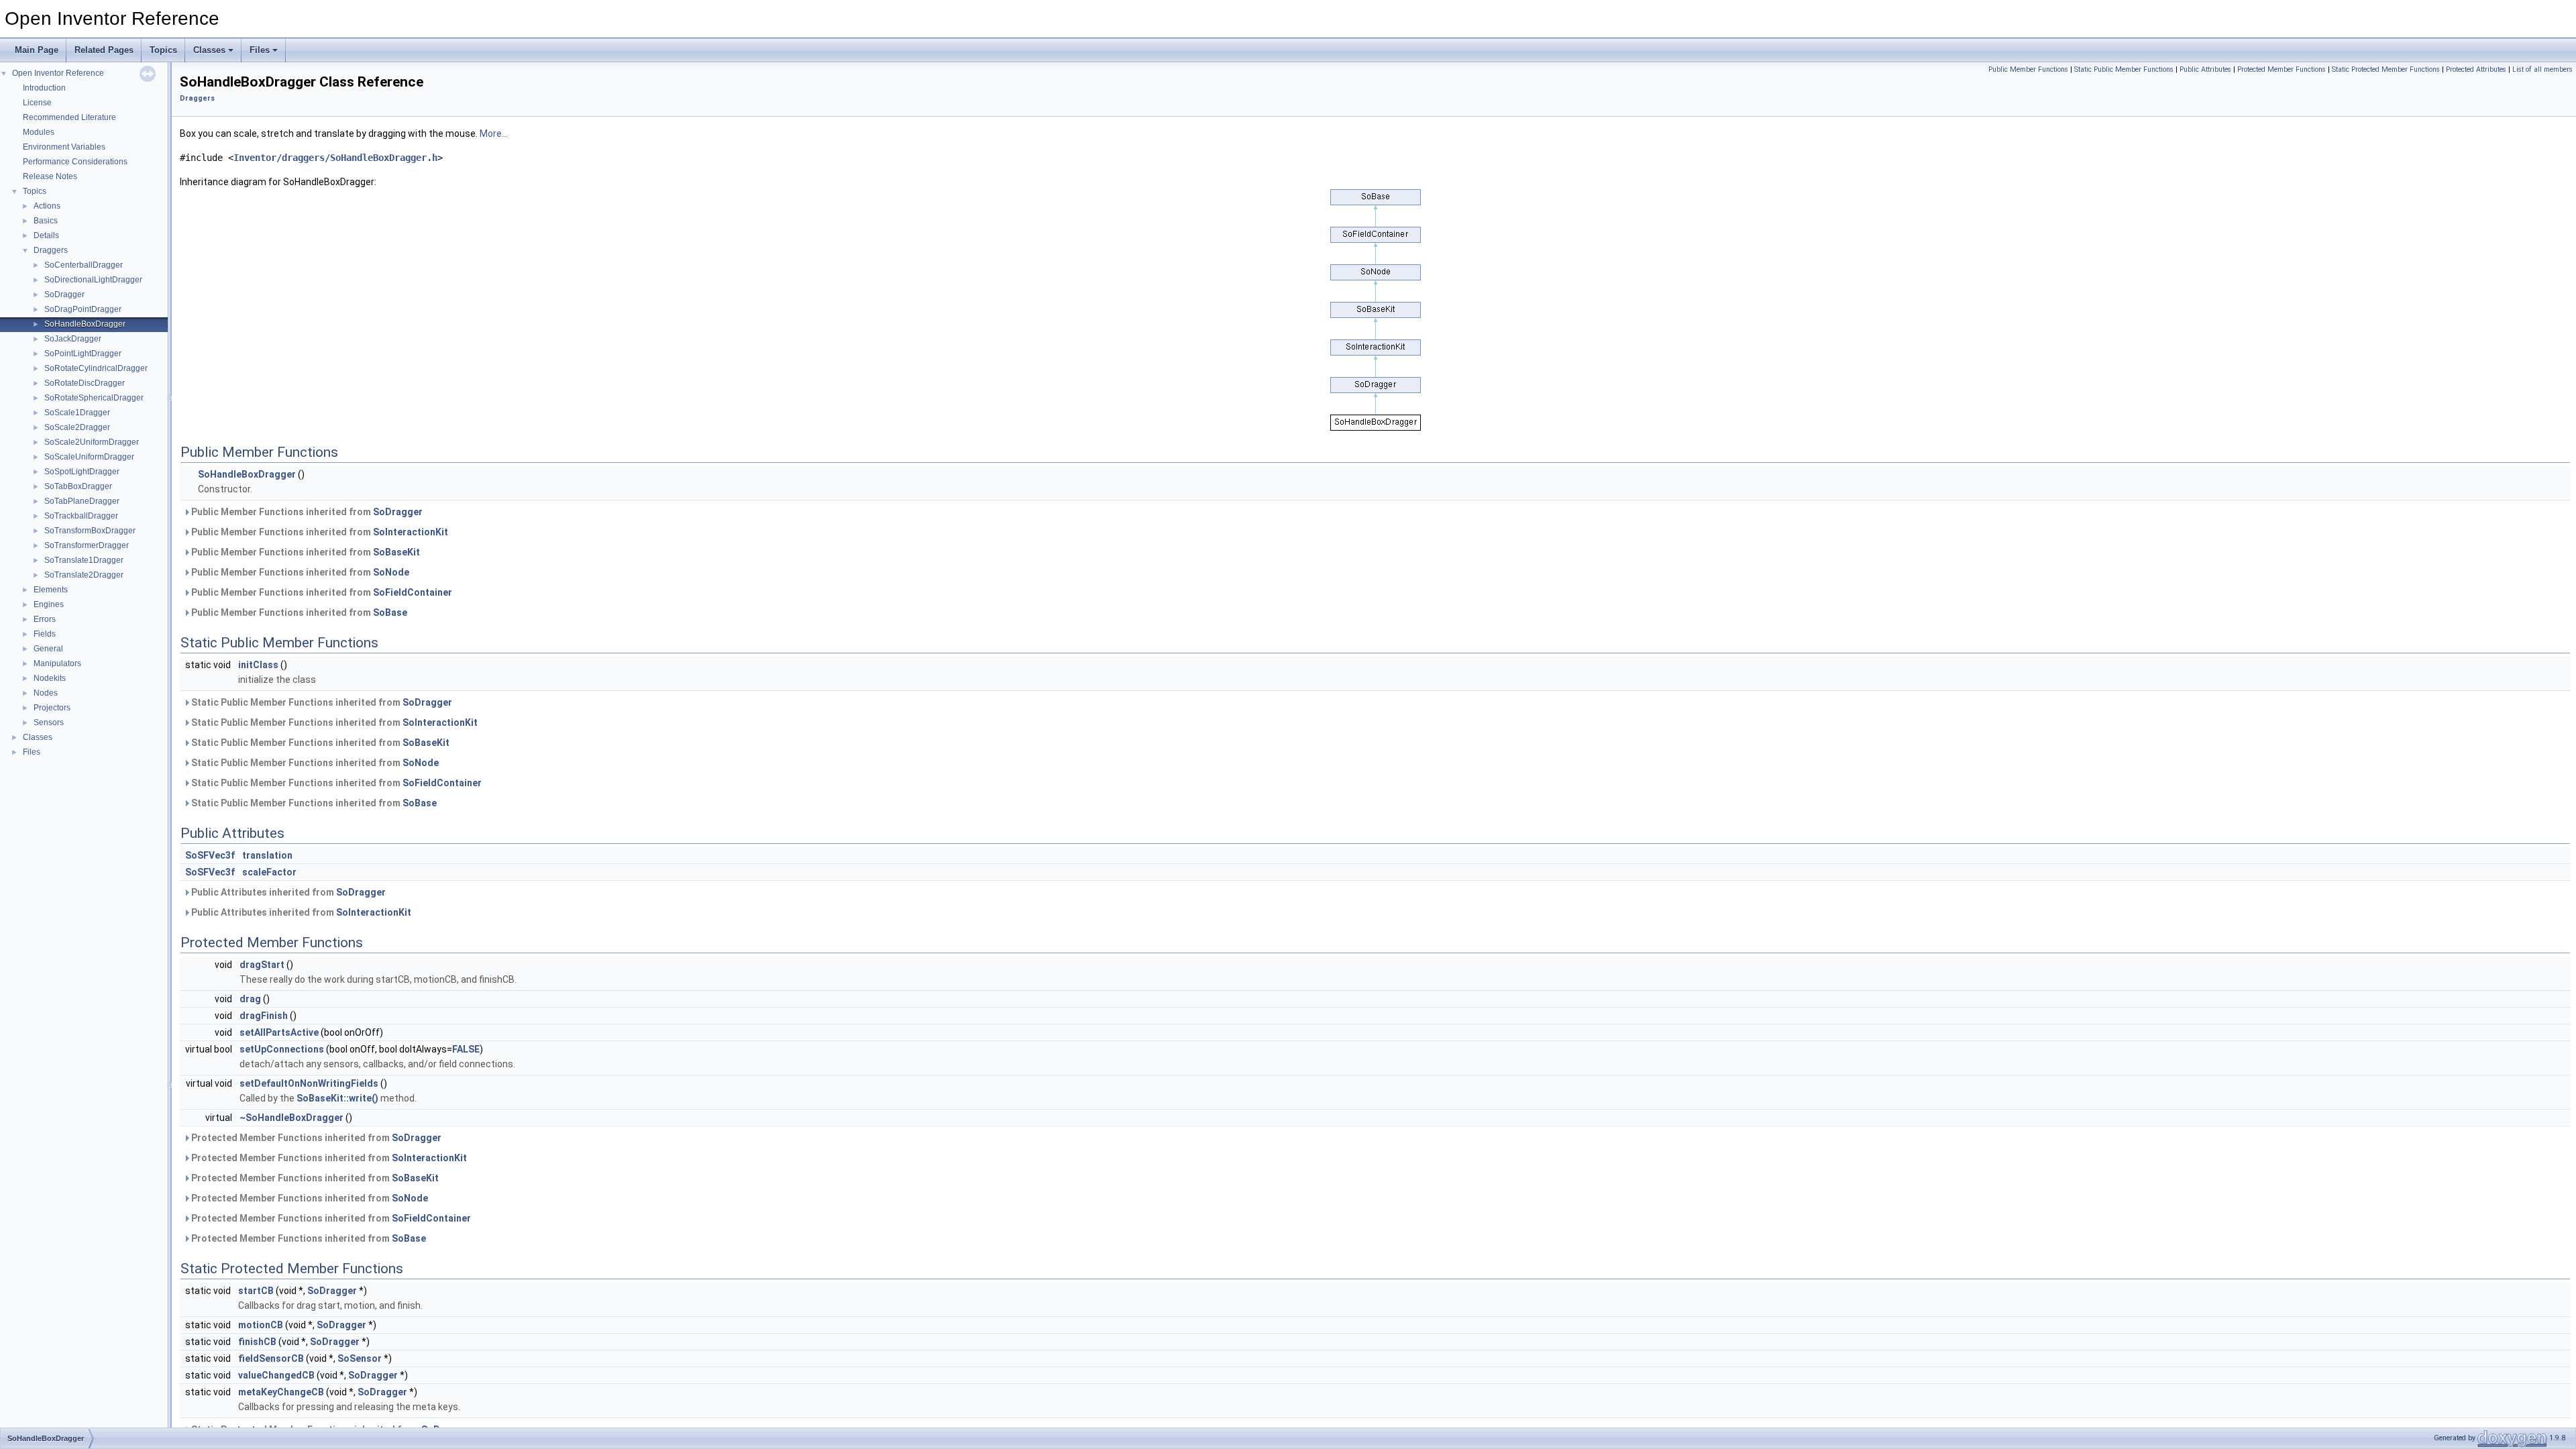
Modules (39, 132)
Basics (46, 221)
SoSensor (360, 1358)
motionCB (261, 1325)
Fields (45, 634)
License (37, 103)
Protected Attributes (2476, 69)
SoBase (390, 612)
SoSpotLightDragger (82, 472)
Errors (45, 619)
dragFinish (264, 1016)
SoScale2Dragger (77, 427)
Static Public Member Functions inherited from (321, 702)
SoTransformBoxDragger (90, 531)
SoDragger (64, 294)
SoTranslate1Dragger (84, 560)
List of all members (2542, 69)
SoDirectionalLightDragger (93, 280)
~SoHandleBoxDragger (291, 1118)
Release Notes (50, 176)
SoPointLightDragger (83, 354)
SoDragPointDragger (83, 309)
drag (250, 999)
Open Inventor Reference (58, 73)
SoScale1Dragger (77, 413)
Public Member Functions (2028, 69)
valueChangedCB (276, 1375)
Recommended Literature (69, 117)
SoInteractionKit (411, 532)
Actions (47, 206)
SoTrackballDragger (81, 516)
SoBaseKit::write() (337, 1098)
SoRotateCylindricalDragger (96, 368)
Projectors (52, 708)
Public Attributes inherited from (287, 892)
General (48, 649)
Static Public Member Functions (2124, 69)
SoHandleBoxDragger (85, 324)
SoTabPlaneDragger (82, 501)
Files (260, 50)
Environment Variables (64, 147)
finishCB (257, 1342)
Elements (51, 590)
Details (46, 235)
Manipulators (57, 663)
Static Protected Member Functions (2386, 69)
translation (267, 855)
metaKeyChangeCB (281, 1392)
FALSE (466, 1049)
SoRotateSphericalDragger (94, 398)
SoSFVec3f (210, 855)
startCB (256, 1291)
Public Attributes (2205, 69)
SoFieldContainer (413, 592)
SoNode (391, 572)
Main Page (37, 50)
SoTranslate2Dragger (84, 575)
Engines (49, 604)
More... (494, 133)
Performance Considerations (75, 162)
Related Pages (104, 50)
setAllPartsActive (279, 1032)
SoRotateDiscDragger (85, 383)
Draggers (51, 250)
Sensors (49, 722)
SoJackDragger (73, 339)
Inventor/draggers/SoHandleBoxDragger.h (335, 158)
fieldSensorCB (271, 1358)
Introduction (44, 88)
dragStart (262, 965)
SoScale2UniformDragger (92, 442)
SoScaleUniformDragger (89, 457)
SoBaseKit (396, 552)
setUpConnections (282, 1049)
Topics (163, 50)
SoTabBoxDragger (78, 486)
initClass (258, 665)
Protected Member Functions (2282, 69)
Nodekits (50, 678)
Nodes (46, 693)
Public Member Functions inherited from (306, 512)
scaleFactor (269, 872)
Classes (209, 50)
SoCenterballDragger (84, 265)
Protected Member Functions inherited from (315, 1138)
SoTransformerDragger (87, 545)
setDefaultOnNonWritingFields (309, 1083)
